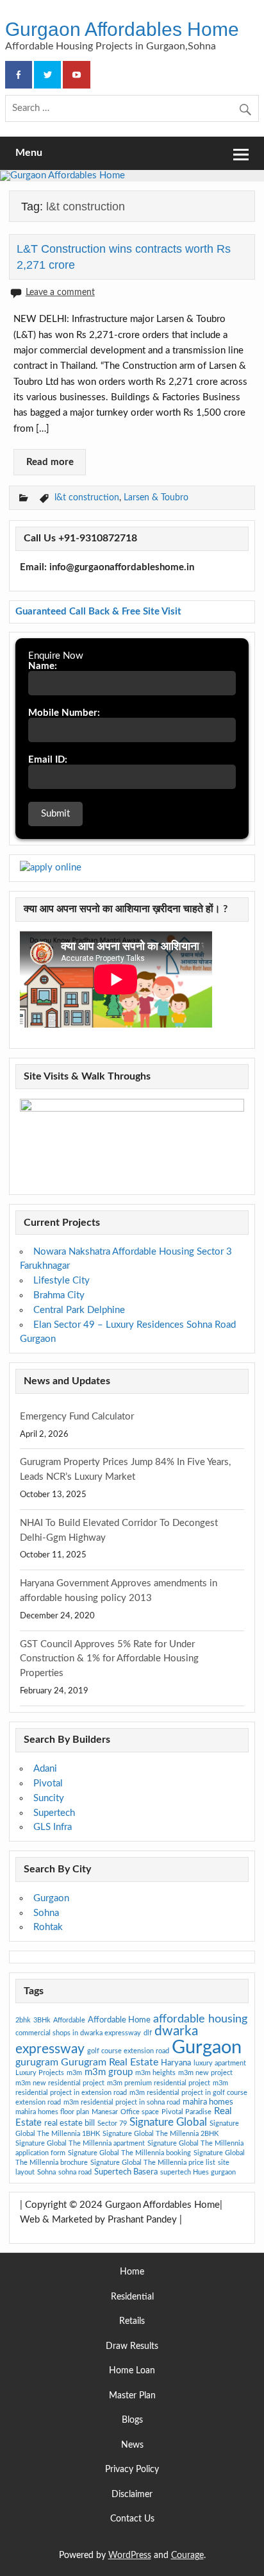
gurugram (37, 2062)
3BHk (42, 2020)
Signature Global (168, 2122)
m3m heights (155, 2073)
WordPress (130, 2555)
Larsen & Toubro (156, 497)
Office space (140, 2112)
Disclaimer (132, 2495)
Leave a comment (60, 292)
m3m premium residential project (159, 2083)
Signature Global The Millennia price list (153, 2163)
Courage (187, 2555)
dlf (148, 2033)
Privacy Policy (132, 2470)
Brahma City (59, 1295)
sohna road (75, 2172)
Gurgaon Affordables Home (122, 29)
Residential (132, 2297)
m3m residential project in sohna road (122, 2102)
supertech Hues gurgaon (198, 2172)
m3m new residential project (60, 2083)
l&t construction (87, 497)
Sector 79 (112, 2123)
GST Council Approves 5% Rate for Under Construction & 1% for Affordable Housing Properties (109, 1659)
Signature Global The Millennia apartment (80, 2143)
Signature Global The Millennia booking (129, 2153)
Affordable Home (119, 2020)
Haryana (176, 2063)
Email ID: (48, 760)
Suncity (49, 1798)
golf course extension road (128, 2051)
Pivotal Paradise (186, 2112)
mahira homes (208, 2102)
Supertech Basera (126, 2172)
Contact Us (132, 2519)
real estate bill (70, 2123)
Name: (43, 666)
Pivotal (48, 1784)
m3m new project (205, 2073)
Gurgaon (51, 1898)
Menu (29, 153)
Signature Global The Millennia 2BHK (161, 2134)
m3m (74, 2073)
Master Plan (132, 2396)
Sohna (46, 1913)
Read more (50, 462)
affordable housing (200, 2019)
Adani (45, 1769)
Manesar (105, 2112)
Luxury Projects (40, 2073)
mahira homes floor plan (52, 2112)
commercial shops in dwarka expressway (78, 2033)
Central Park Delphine (79, 1310)
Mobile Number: (64, 713)
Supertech (54, 1813)
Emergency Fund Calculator (77, 1417)
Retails (132, 2322)
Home (132, 2272)
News (132, 2445)
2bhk (23, 2020)
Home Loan (132, 2371)
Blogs (132, 2420)
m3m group (109, 2072)
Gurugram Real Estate (110, 2062)
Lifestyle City (62, 1281)
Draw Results (132, 2347)
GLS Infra (53, 1827)
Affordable (69, 2020)
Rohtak (48, 1927)
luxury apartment (220, 2063)
